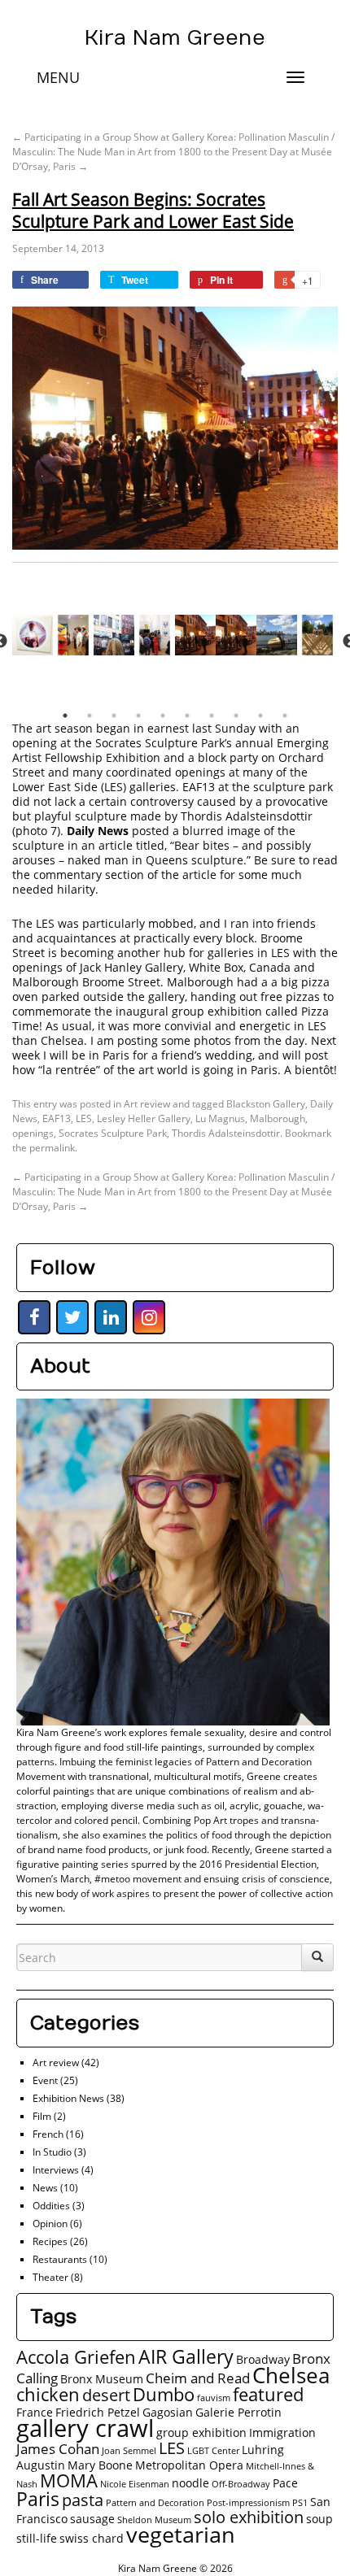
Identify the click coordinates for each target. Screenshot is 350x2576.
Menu (58, 77)
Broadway (263, 2359)
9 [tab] (260, 716)
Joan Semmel (129, 2451)
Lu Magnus (220, 1118)
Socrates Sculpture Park (113, 1133)
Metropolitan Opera (189, 2465)
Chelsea (291, 2375)
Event (45, 2080)
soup (319, 2519)
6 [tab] (187, 716)
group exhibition (201, 2432)
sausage (92, 2519)
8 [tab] (236, 716)
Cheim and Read (198, 2378)
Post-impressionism (248, 2503)
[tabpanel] (195, 641)
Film (42, 2116)
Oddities (51, 2206)
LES (84, 1118)
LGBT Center (213, 2451)
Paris (38, 2499)
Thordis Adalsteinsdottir (247, 816)
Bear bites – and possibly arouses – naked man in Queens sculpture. (162, 853)
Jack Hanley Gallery (131, 967)
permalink (52, 1148)
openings (33, 1133)
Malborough (278, 1118)
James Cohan (58, 2449)
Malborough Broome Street (86, 982)
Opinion (50, 2224)
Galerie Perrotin (238, 2412)
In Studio (52, 2152)
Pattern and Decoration (155, 2503)
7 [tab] (212, 716)
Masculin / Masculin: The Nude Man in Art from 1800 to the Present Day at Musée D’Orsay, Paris (173, 152)
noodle (190, 2483)
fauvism (214, 2398)
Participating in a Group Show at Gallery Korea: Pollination (149, 137)
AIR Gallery (186, 2356)
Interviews (56, 2170)
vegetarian (181, 2534)
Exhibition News (68, 2098)
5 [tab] (163, 716)
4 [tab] (138, 716)
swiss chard (92, 2538)
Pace (285, 2483)
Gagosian (168, 2412)
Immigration (282, 2432)
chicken (48, 2394)
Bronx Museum (102, 2379)
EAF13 (199, 787)
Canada (270, 967)
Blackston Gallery (266, 1104)
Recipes (50, 2241)
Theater (50, 2277)
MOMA (69, 2480)
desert (106, 2395)
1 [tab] (65, 716)
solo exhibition (249, 2517)
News (45, 2188)
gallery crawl (85, 2428)
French (48, 2134)
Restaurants (60, 2259)
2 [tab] (90, 716)
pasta (83, 2500)
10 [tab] (285, 716)
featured (268, 2394)
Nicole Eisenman (135, 2484)
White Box (216, 967)
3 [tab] (114, 716)
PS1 (300, 2503)
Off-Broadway (241, 2484)
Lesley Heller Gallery (144, 1118)
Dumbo (164, 2394)
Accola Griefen (76, 2357)
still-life (37, 2538)
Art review (147, 1104)
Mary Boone (100, 2465)
